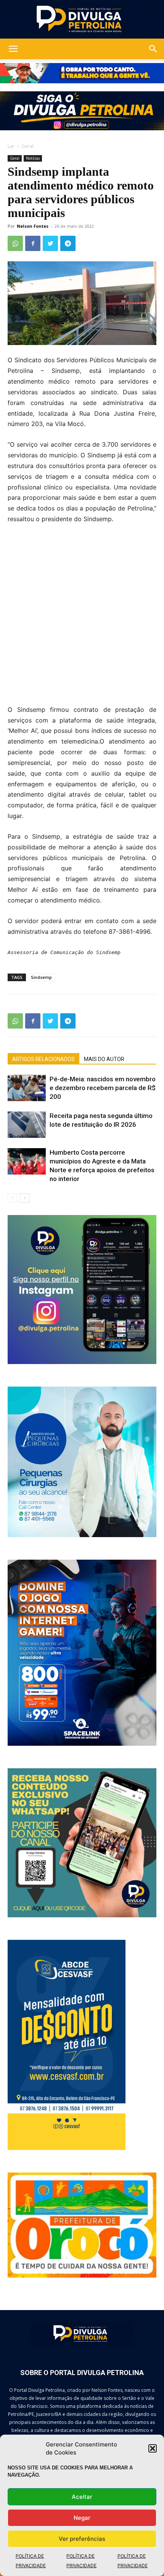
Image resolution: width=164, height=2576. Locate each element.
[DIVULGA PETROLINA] (82, 19)
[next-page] (25, 1198)
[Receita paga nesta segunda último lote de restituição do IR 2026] (27, 1125)
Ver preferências (82, 2539)
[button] (153, 2448)
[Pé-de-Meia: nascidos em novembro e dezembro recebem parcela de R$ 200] (27, 1088)
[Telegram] (68, 243)
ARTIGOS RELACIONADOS (43, 1059)
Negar (82, 2518)
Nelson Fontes (33, 226)
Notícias (33, 158)
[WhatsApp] (15, 243)
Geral (28, 146)
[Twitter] (50, 243)
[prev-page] (12, 1198)
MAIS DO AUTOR (104, 1059)
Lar (11, 146)
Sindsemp (41, 977)
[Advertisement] (82, 619)
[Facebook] (33, 243)
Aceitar (82, 2497)
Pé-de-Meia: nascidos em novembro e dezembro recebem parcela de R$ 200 (103, 1088)
